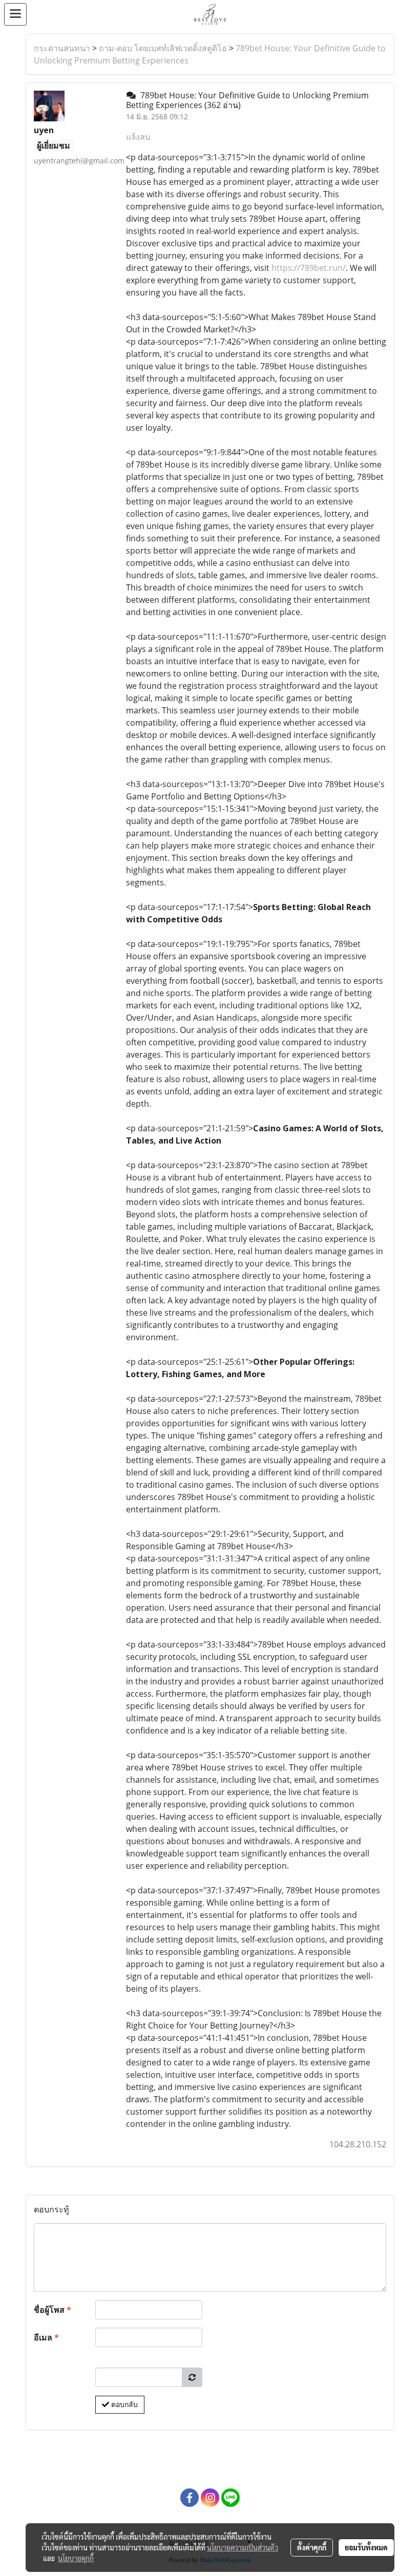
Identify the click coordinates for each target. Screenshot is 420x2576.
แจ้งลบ (138, 137)
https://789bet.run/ (309, 268)
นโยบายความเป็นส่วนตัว (243, 2547)
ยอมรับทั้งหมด (366, 2547)
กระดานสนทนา (62, 48)
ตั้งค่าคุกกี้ (312, 2547)
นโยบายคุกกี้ (76, 2558)
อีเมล (46, 2337)
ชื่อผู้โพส (52, 2310)
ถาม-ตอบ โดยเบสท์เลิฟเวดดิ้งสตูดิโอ (163, 48)
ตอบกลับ (123, 2404)
